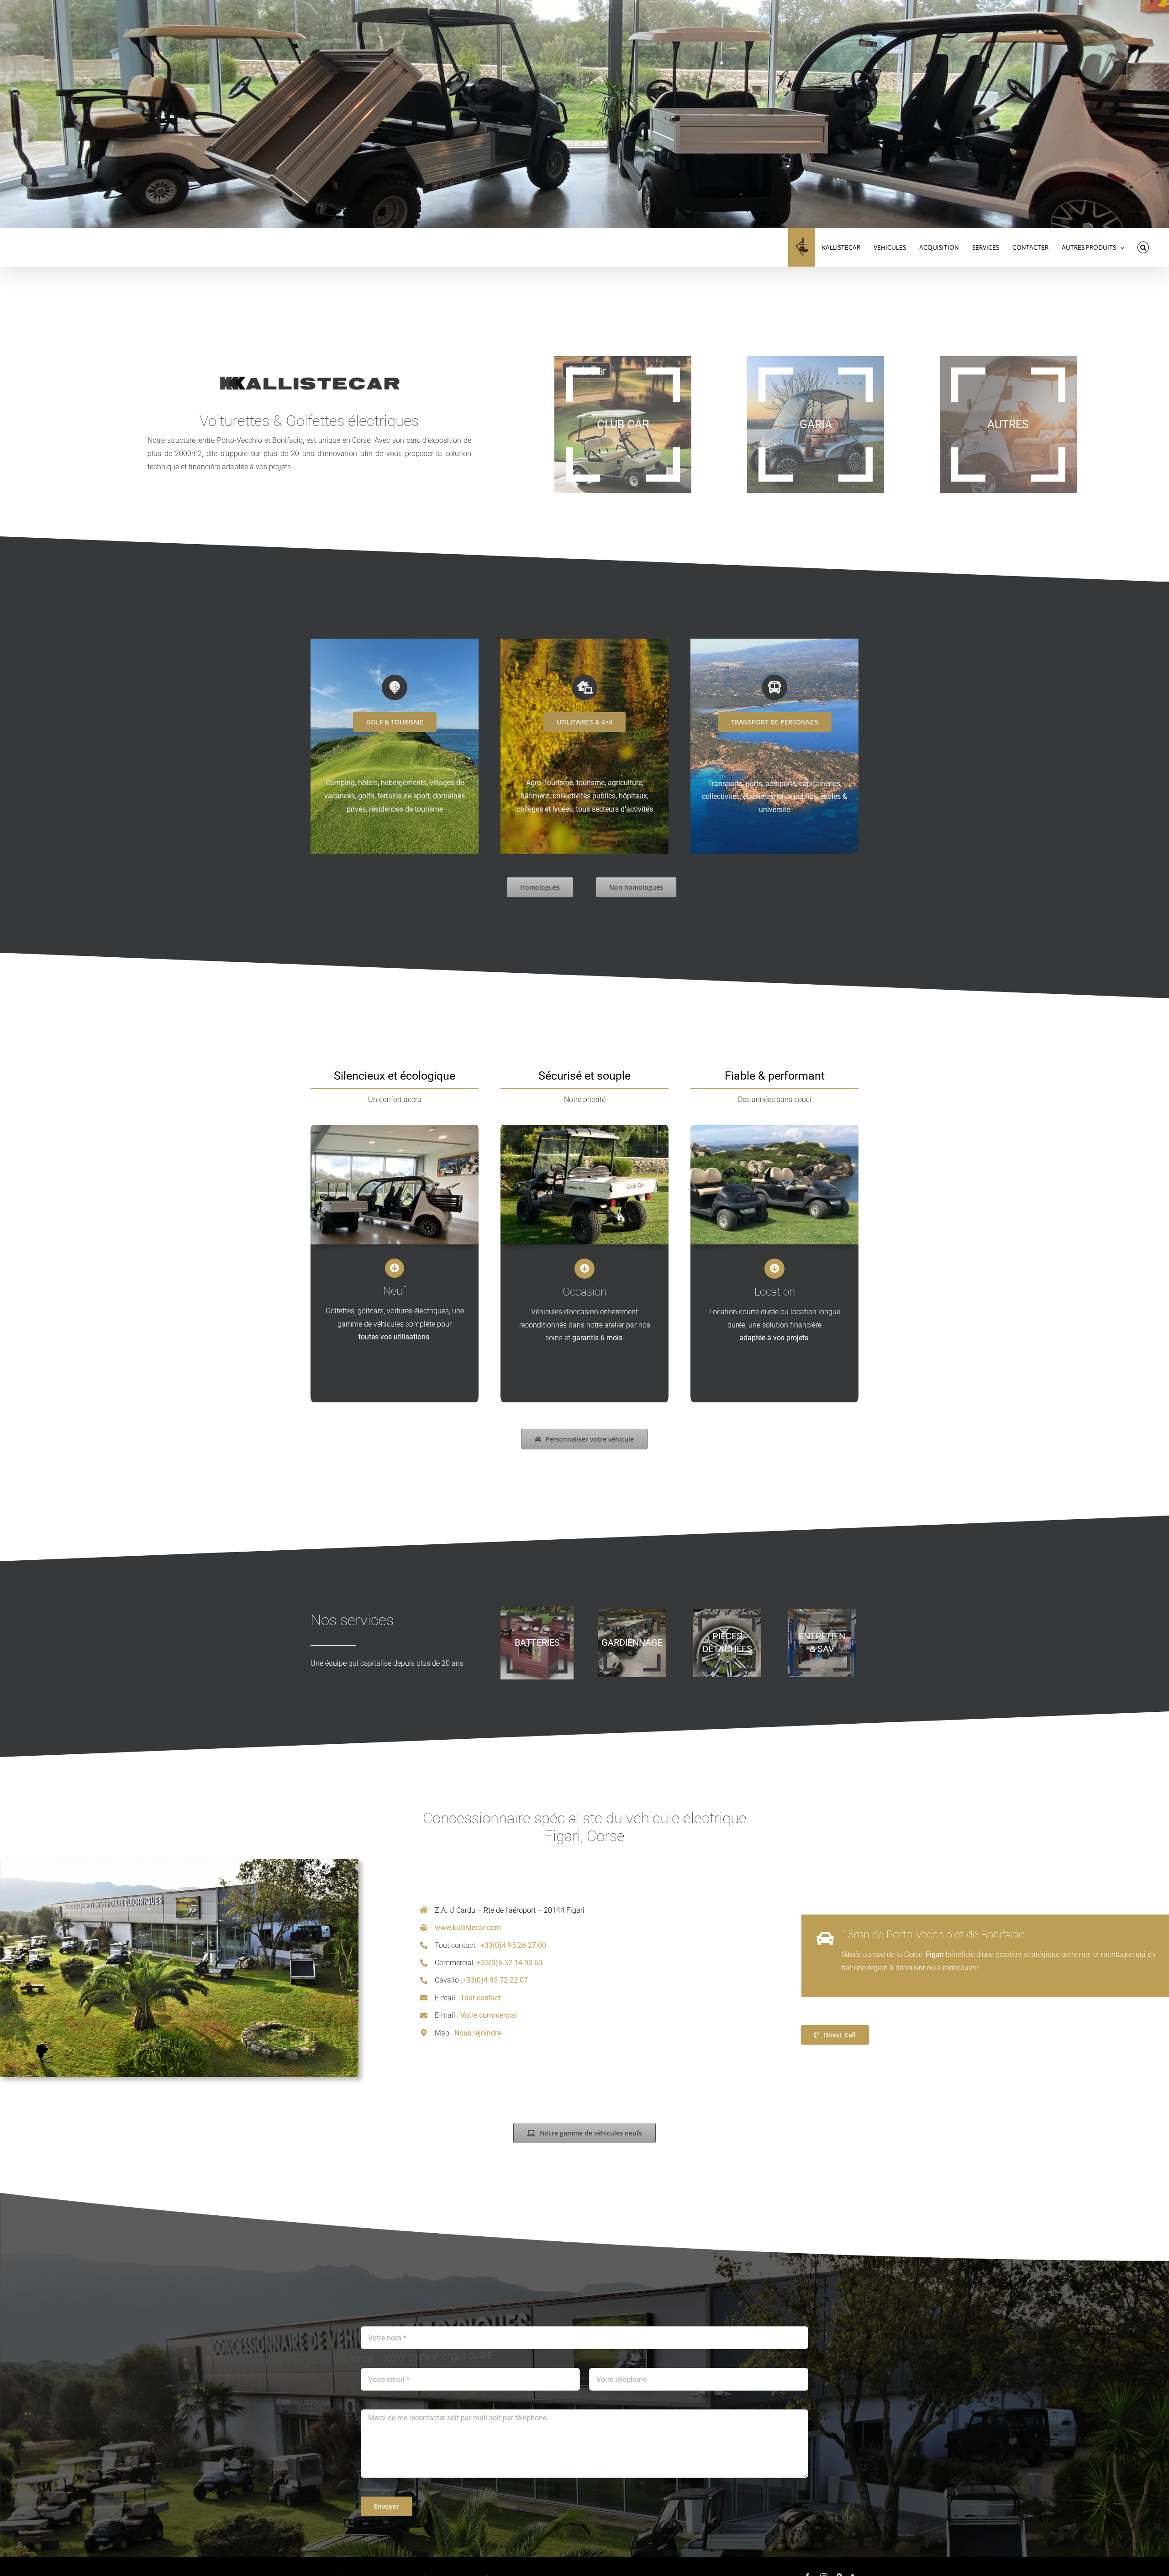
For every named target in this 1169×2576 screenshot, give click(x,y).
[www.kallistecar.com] (802, 247)
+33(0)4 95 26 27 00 (513, 1945)
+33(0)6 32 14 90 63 (510, 1963)
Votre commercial (489, 2015)
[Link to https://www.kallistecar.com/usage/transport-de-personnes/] (774, 687)
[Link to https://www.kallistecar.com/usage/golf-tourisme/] (395, 687)
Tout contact (481, 1998)
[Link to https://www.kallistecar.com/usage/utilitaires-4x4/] (584, 687)
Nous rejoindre (478, 2033)
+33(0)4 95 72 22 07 (495, 1980)
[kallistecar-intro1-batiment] (179, 1862)
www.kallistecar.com (468, 1928)
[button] (1143, 247)
